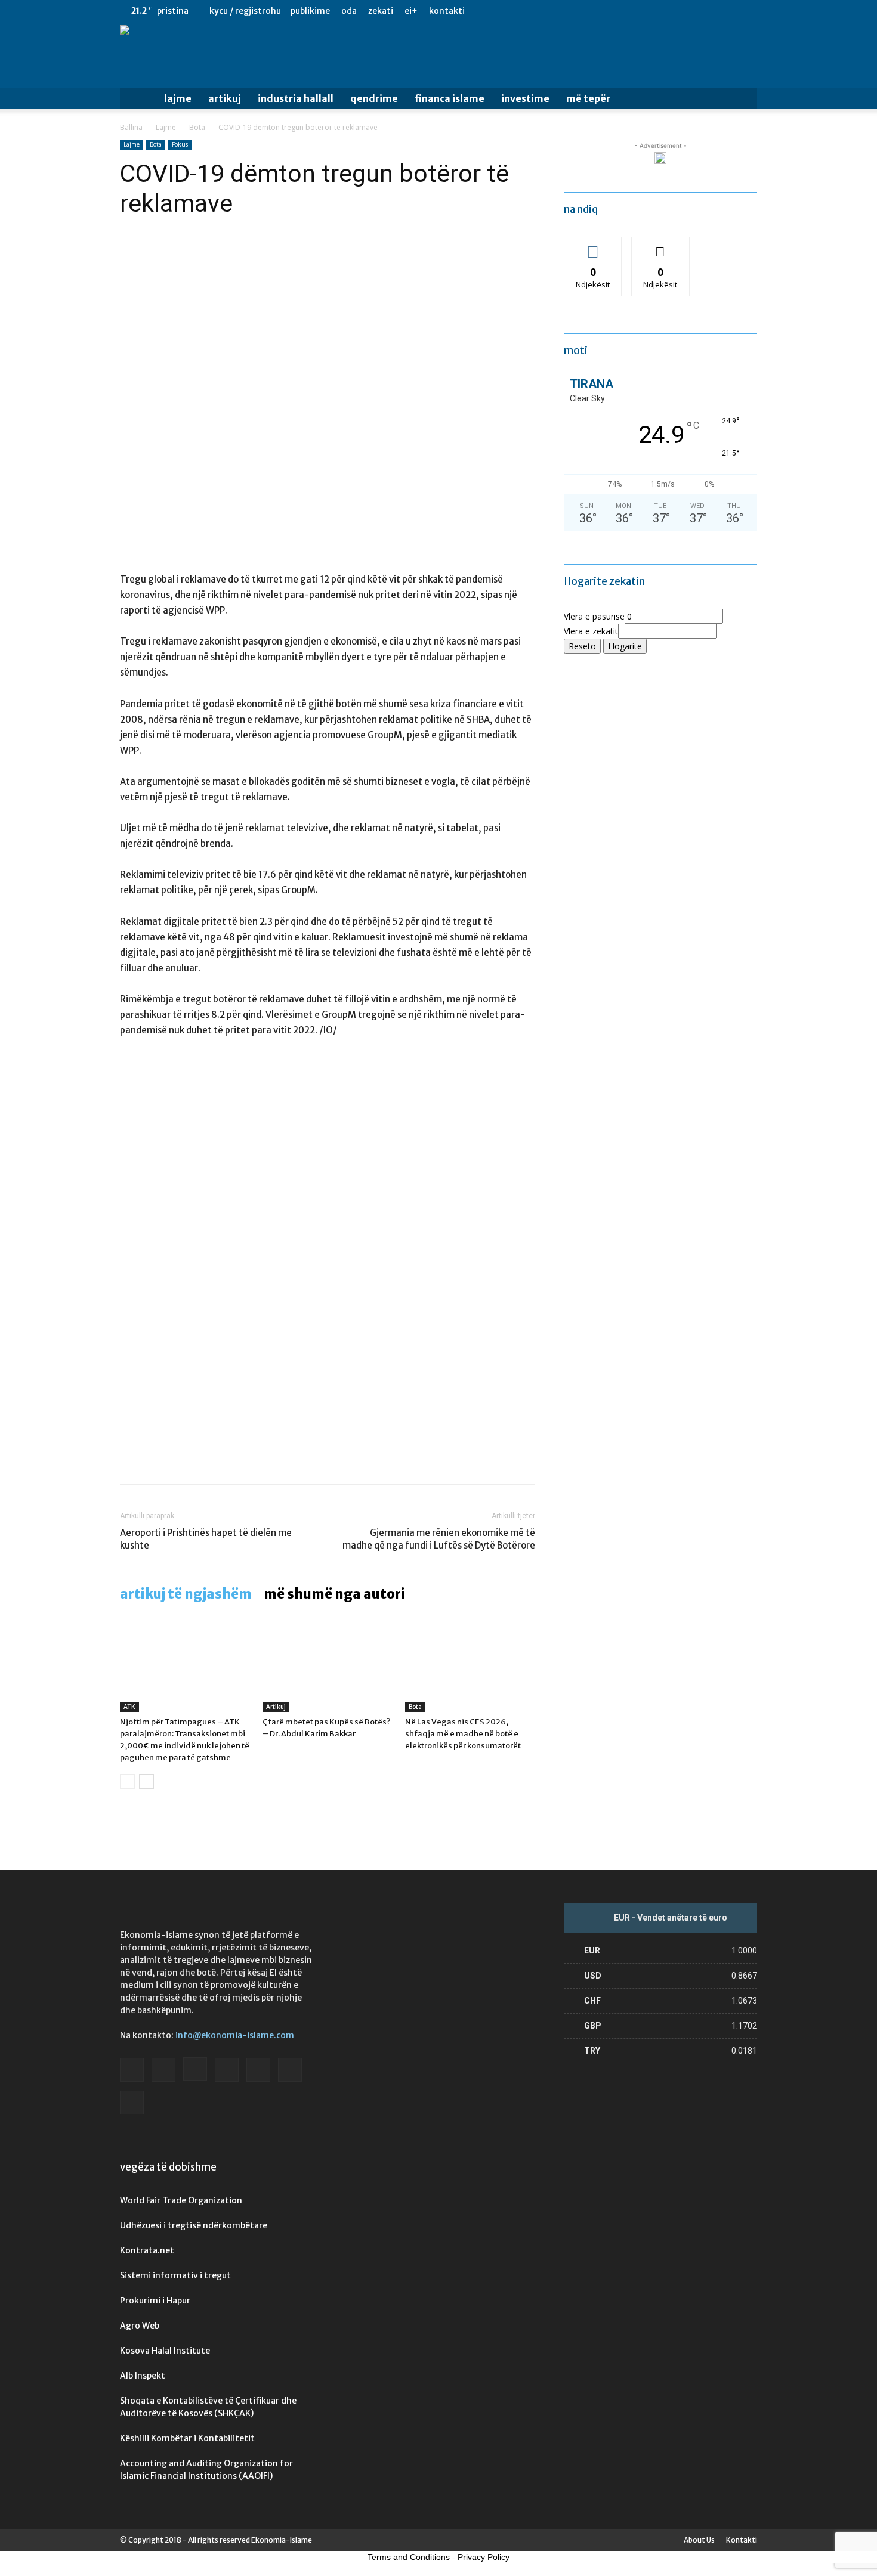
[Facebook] (630, 11)
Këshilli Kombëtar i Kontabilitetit (187, 2438)
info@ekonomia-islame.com (235, 2035)
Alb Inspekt (143, 2376)
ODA (349, 11)
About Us (699, 2540)
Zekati (381, 11)
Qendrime (374, 98)
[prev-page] (127, 1781)
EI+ (411, 11)
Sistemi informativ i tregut (175, 2275)
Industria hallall (296, 98)
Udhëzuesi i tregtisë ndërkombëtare (194, 2225)
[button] (743, 99)
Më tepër (588, 98)
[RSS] (709, 11)
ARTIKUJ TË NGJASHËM (186, 1594)
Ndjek (593, 246)
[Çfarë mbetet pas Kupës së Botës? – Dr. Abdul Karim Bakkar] (328, 1667)
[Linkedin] (689, 11)
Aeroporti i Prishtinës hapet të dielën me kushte (206, 1539)
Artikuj (225, 98)
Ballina (131, 127)
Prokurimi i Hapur (155, 2301)
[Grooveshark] (650, 11)
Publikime (310, 11)
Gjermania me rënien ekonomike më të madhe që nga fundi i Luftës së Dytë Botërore (439, 1539)
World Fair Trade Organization (181, 2200)
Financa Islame (450, 98)
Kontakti (447, 11)
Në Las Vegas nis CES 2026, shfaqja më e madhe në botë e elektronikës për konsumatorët (463, 1734)
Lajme (178, 98)
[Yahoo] (748, 11)
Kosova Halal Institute (165, 2351)
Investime (525, 98)
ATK (129, 1707)
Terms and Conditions (409, 2557)
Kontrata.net (147, 2250)
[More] (242, 1460)
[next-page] (146, 1781)
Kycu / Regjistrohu (245, 11)
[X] (728, 11)
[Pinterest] (187, 1460)
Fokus (180, 144)
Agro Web (140, 2326)
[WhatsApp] (214, 1460)
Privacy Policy (484, 2557)
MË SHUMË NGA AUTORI (334, 1594)
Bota (197, 127)
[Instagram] (669, 11)
